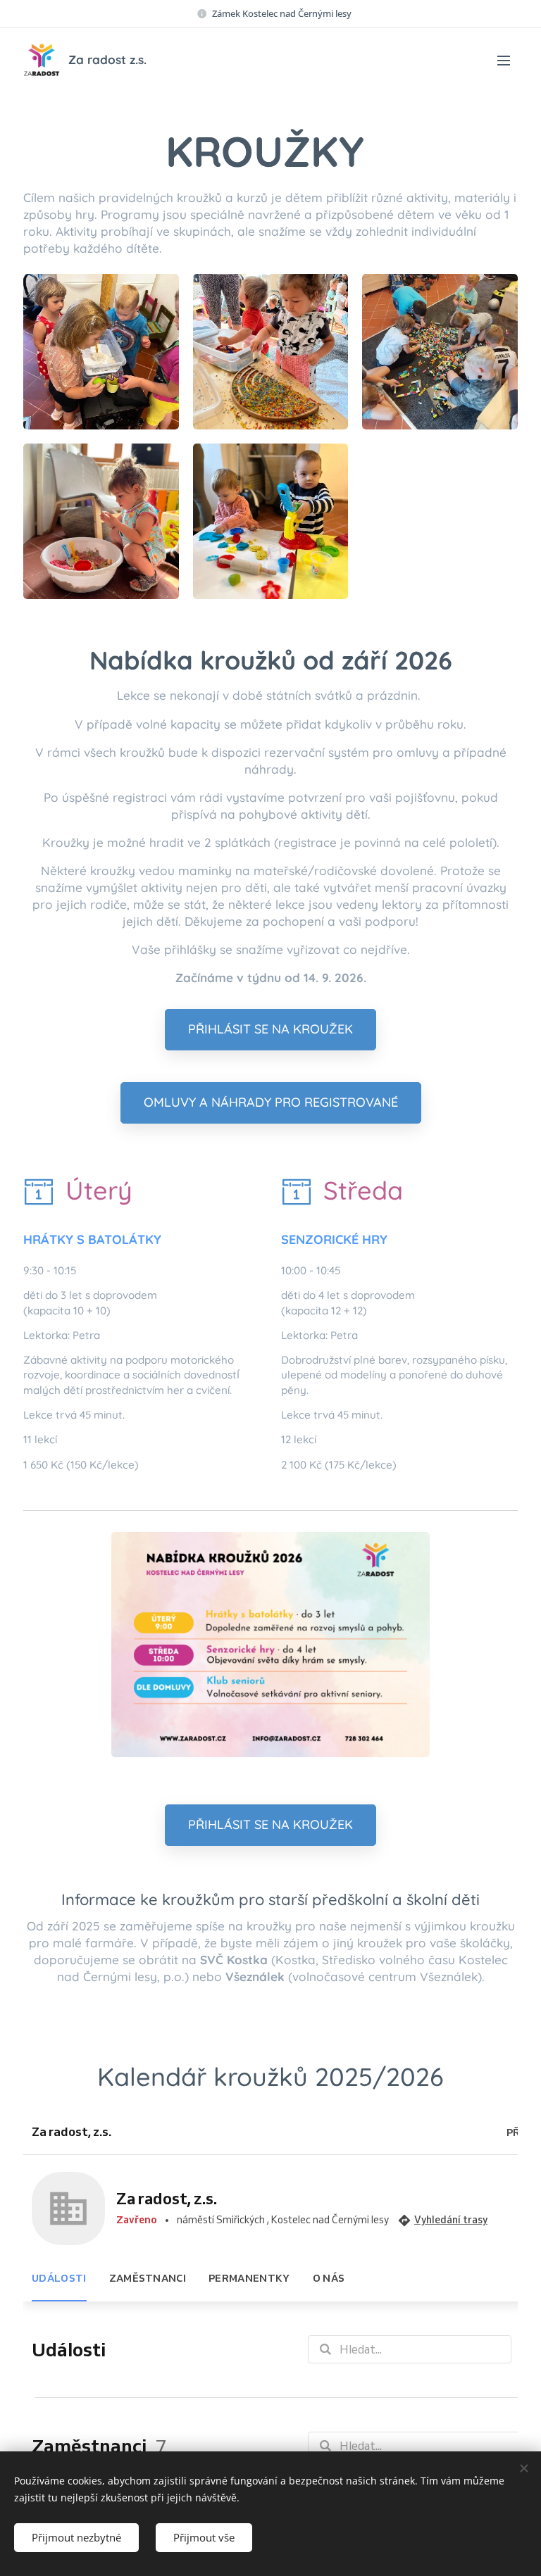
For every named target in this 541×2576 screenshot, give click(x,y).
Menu (504, 60)
